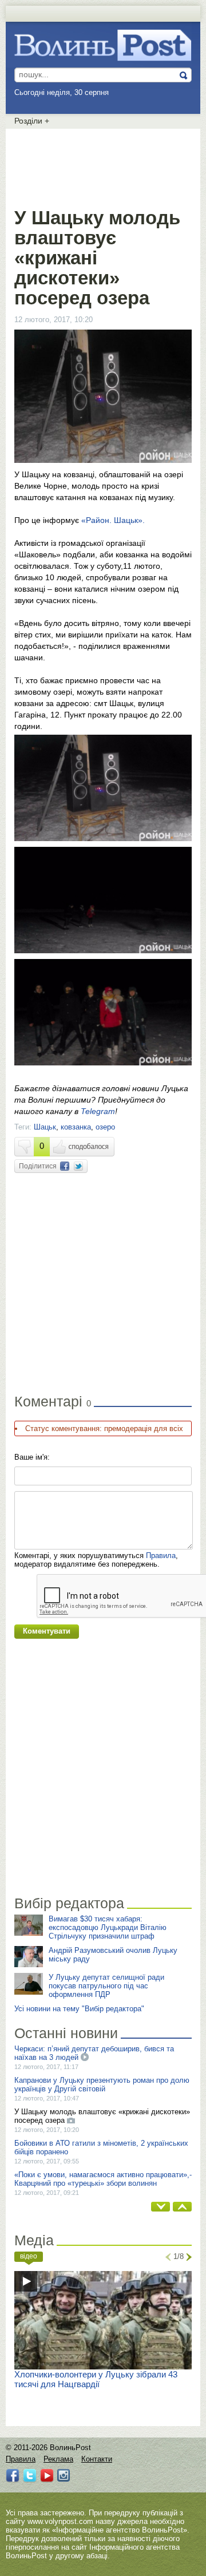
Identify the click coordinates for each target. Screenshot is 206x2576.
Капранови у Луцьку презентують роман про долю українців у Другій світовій (102, 2084)
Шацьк (45, 1127)
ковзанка (76, 1127)
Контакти (97, 2459)
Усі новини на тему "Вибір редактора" (79, 2009)
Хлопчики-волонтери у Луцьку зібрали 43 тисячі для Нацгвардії (96, 2379)
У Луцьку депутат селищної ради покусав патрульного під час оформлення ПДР (106, 1986)
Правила (161, 1555)
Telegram (98, 1111)
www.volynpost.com (60, 2521)
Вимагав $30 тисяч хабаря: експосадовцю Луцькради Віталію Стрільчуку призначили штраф (108, 1927)
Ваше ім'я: (32, 1457)
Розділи (32, 121)
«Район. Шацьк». (112, 520)
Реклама (58, 2459)
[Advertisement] (106, 166)
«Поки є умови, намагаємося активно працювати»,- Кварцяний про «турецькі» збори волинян (103, 2179)
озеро (105, 1127)
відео (29, 2256)
